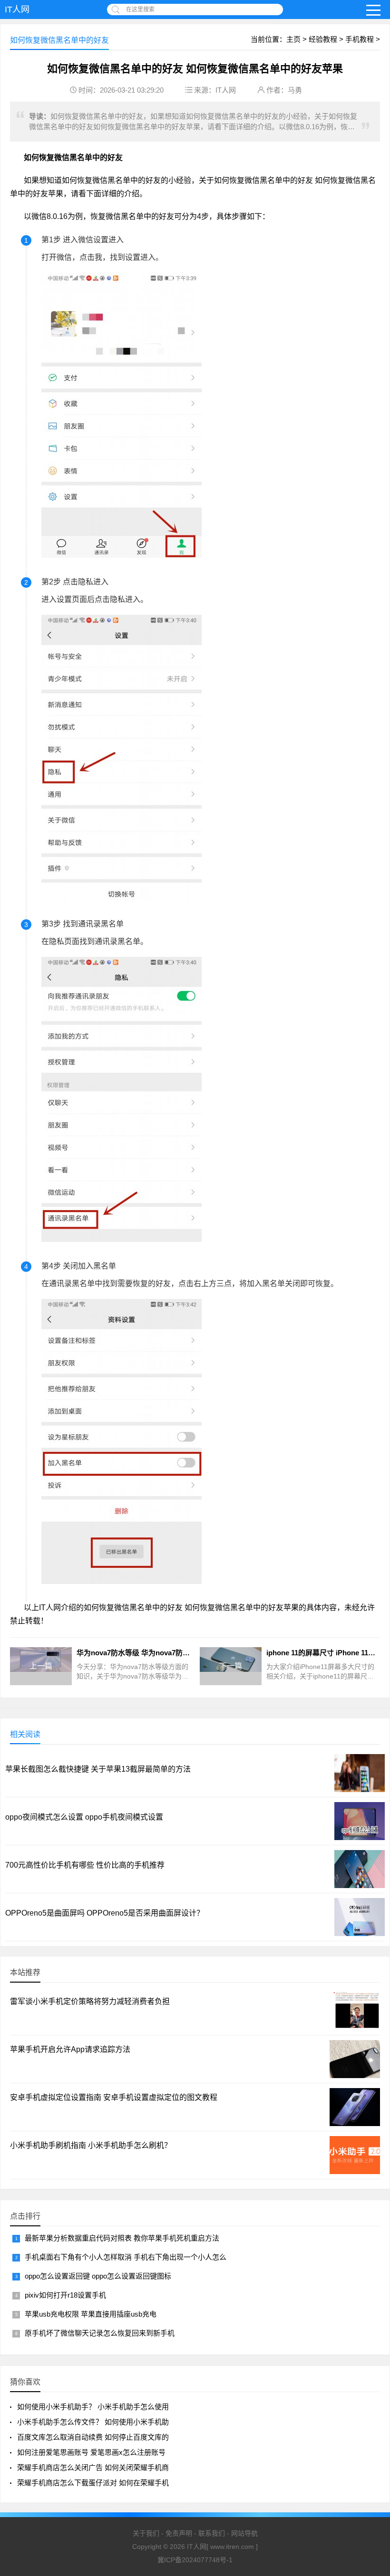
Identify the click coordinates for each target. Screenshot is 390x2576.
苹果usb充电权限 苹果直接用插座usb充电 (91, 2314)
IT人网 (17, 10)
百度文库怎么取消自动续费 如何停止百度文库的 (93, 2437)
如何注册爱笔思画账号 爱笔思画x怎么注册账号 (91, 2452)
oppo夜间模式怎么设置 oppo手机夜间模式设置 (84, 1817)
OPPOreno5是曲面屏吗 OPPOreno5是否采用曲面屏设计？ (105, 1913)
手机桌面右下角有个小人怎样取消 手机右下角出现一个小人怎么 (126, 2257)
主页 (293, 39)
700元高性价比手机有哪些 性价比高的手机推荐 (85, 1865)
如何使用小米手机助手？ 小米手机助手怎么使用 (93, 2407)
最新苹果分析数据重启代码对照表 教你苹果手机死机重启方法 (122, 2238)
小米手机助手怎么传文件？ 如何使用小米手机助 (93, 2422)
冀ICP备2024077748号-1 (195, 2560)
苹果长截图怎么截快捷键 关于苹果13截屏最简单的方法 (98, 1769)
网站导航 (244, 2533)
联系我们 (212, 2533)
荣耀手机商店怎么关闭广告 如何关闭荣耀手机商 (93, 2467)
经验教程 (323, 39)
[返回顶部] (370, 2412)
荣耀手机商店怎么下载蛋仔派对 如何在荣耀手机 (93, 2483)
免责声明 (179, 2533)
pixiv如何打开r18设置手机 (65, 2295)
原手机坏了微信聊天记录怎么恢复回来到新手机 (100, 2333)
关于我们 (146, 2533)
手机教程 (360, 39)
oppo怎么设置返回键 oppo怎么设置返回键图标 (98, 2276)
